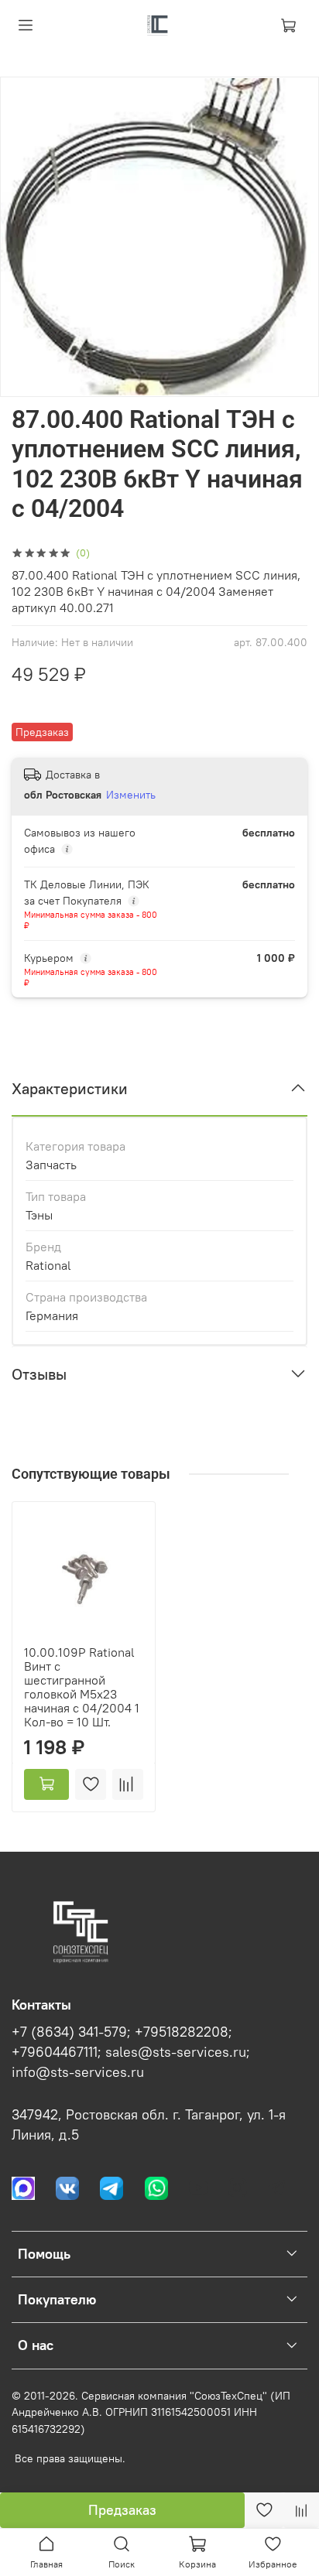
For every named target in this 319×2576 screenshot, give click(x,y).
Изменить (131, 795)
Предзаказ (122, 2510)
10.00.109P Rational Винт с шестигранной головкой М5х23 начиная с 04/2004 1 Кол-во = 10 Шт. (82, 1687)
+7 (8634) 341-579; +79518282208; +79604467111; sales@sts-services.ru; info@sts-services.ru (131, 2053)
